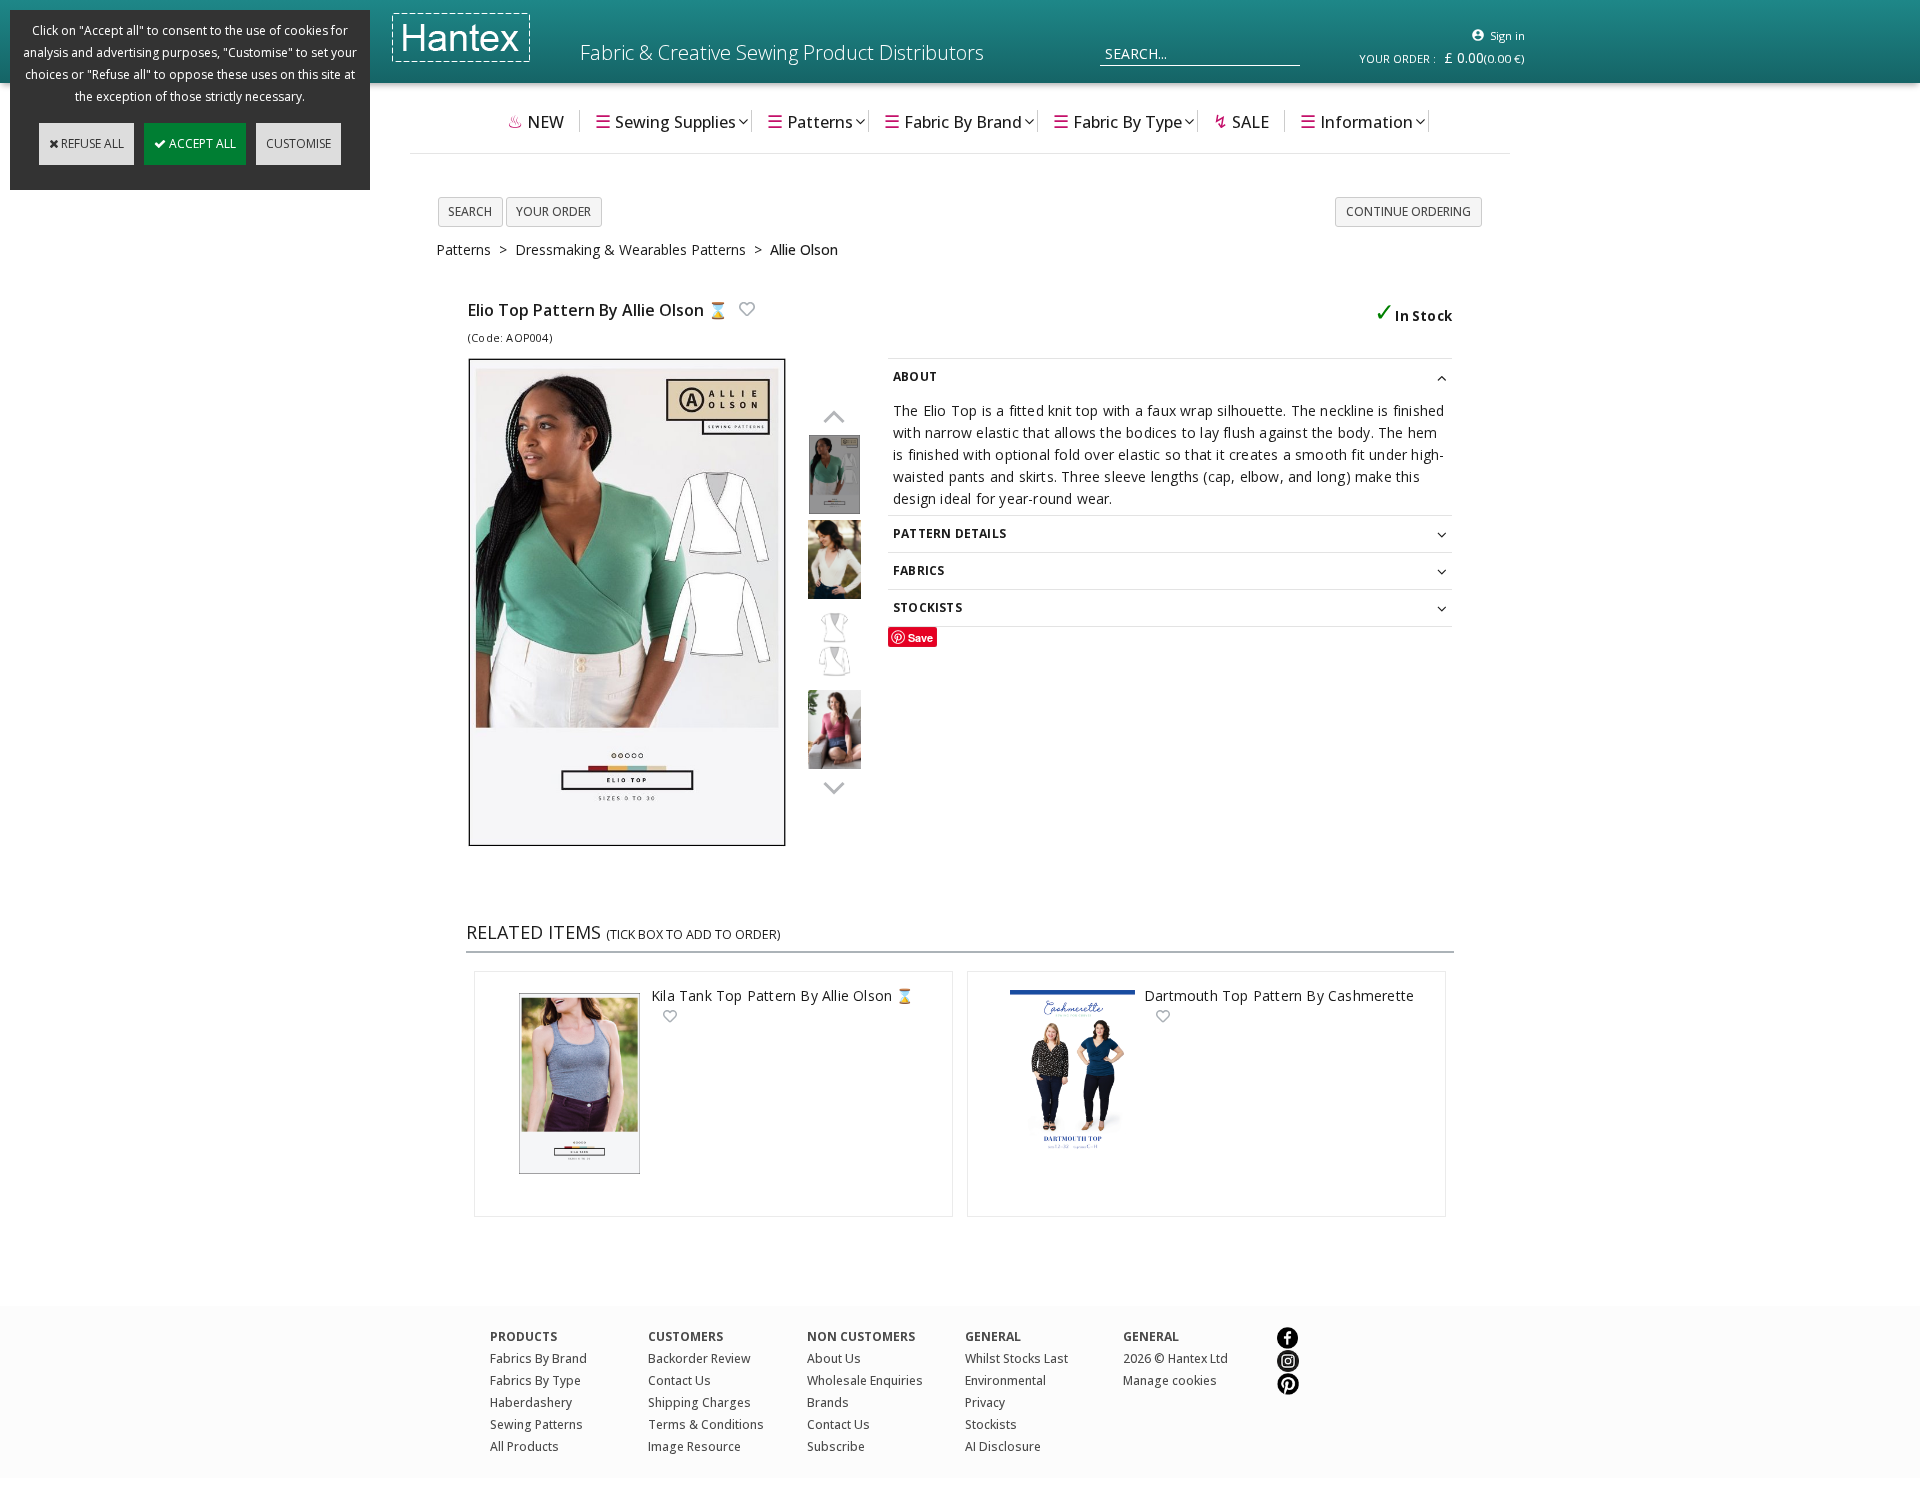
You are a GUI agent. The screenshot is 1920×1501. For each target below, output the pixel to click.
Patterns (810, 121)
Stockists (991, 1424)
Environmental (1005, 1380)
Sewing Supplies (665, 121)
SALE (1241, 121)
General (1151, 1336)
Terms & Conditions (706, 1424)
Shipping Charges (699, 1402)
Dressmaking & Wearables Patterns (630, 249)
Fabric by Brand (953, 121)
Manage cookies (1170, 1380)
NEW (535, 121)
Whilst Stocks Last (1016, 1358)
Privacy (985, 1402)
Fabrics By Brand (538, 1358)
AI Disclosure (1003, 1446)
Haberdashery (531, 1402)
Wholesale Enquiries (865, 1380)
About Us (834, 1358)
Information (1356, 121)
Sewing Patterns (536, 1424)
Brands (828, 1402)
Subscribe (836, 1446)
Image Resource (694, 1446)
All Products (524, 1446)
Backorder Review (699, 1358)
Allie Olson (804, 249)
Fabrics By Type (535, 1380)
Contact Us (679, 1380)
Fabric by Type (1117, 121)
